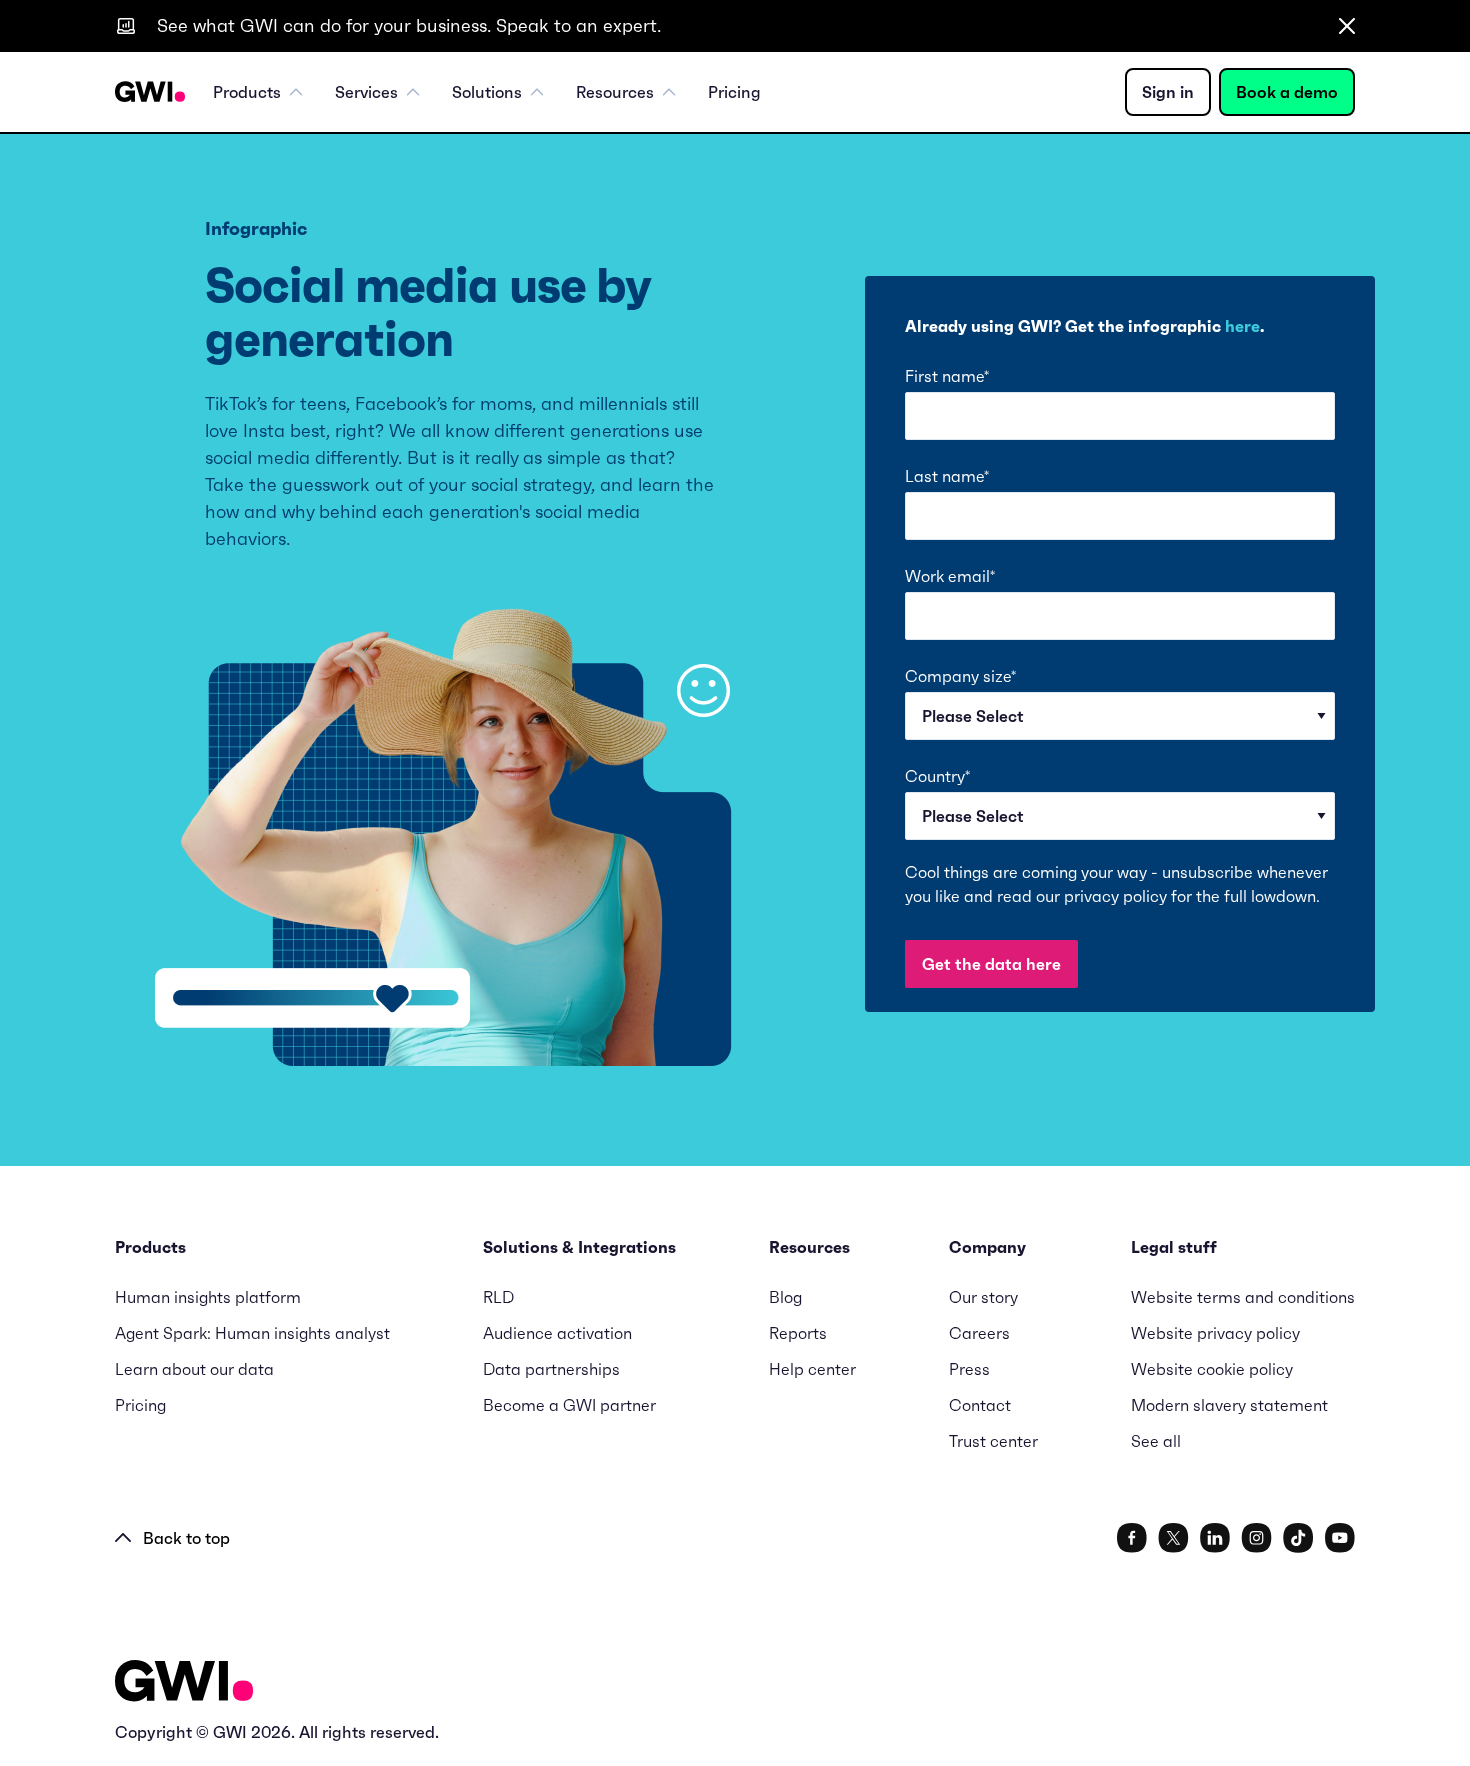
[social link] (1132, 1538)
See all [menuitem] (1156, 1441)
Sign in (1168, 92)
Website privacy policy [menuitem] (1215, 1333)
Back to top (186, 1538)
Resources (615, 92)
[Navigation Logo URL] (150, 92)
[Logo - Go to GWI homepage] (184, 1684)
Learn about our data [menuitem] (194, 1369)
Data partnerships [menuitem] (551, 1369)
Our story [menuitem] (983, 1297)
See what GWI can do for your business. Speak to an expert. (409, 25)
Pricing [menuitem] (734, 92)
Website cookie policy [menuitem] (1212, 1369)
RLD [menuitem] (498, 1297)
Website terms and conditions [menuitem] (1243, 1297)
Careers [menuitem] (979, 1333)
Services (366, 92)
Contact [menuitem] (980, 1405)
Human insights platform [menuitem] (208, 1297)
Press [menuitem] (969, 1369)
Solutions (487, 92)
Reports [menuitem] (798, 1333)
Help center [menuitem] (812, 1369)
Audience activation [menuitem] (557, 1333)
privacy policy (1115, 896)
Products (247, 92)
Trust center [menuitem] (993, 1441)
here (1242, 326)
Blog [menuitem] (785, 1297)
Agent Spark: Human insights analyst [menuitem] (252, 1333)
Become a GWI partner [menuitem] (569, 1405)
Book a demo (1287, 92)
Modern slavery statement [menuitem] (1229, 1405)
